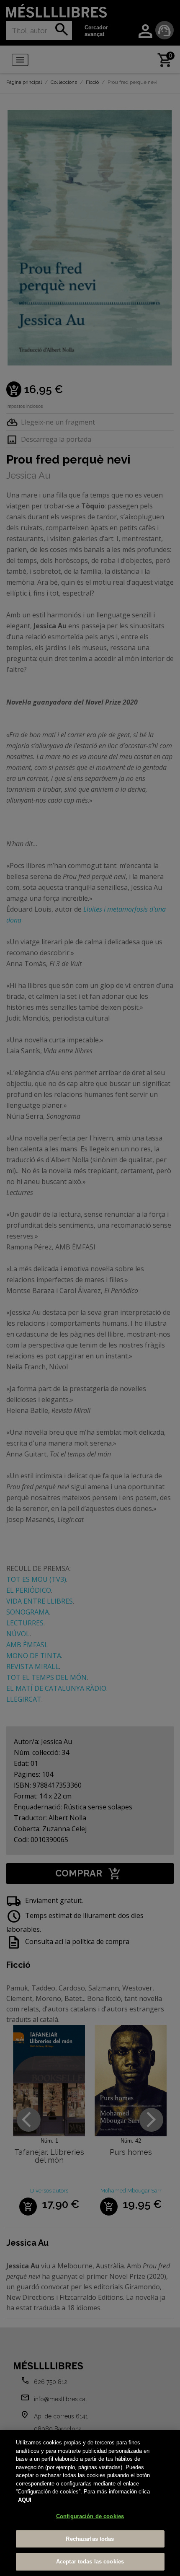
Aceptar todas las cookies (90, 2562)
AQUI (25, 2500)
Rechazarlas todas (90, 2539)
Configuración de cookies (90, 2516)
